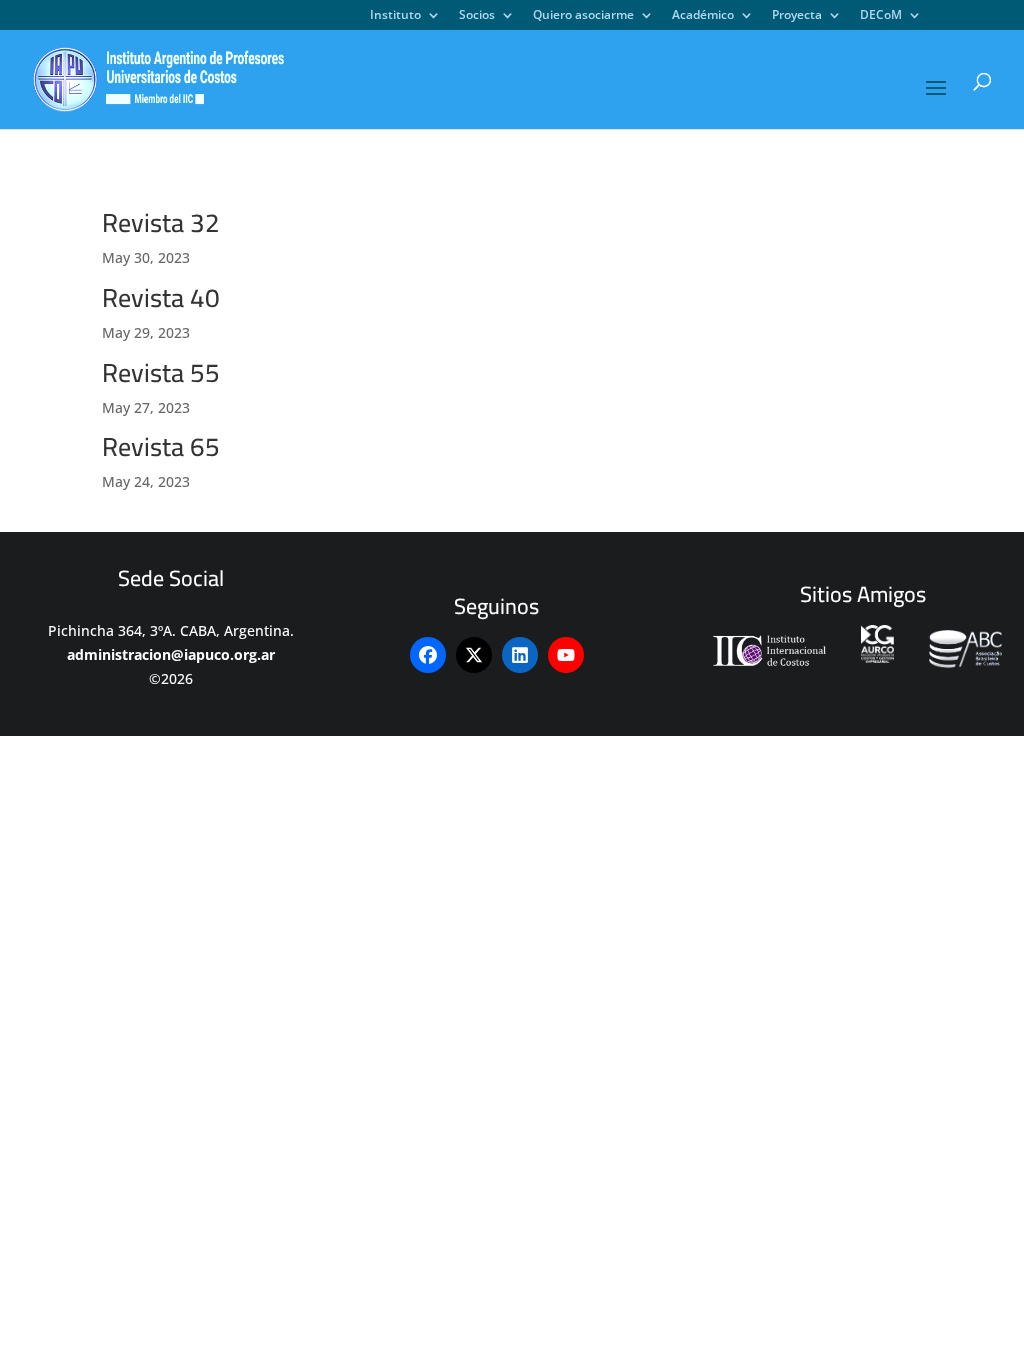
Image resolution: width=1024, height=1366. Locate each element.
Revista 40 (161, 297)
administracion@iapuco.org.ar (171, 654)
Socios (477, 16)
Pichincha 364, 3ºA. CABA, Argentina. (171, 630)
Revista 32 (161, 222)
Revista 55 (161, 372)
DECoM (881, 16)
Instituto (395, 16)
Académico (703, 16)
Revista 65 (161, 446)
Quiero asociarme (583, 16)
